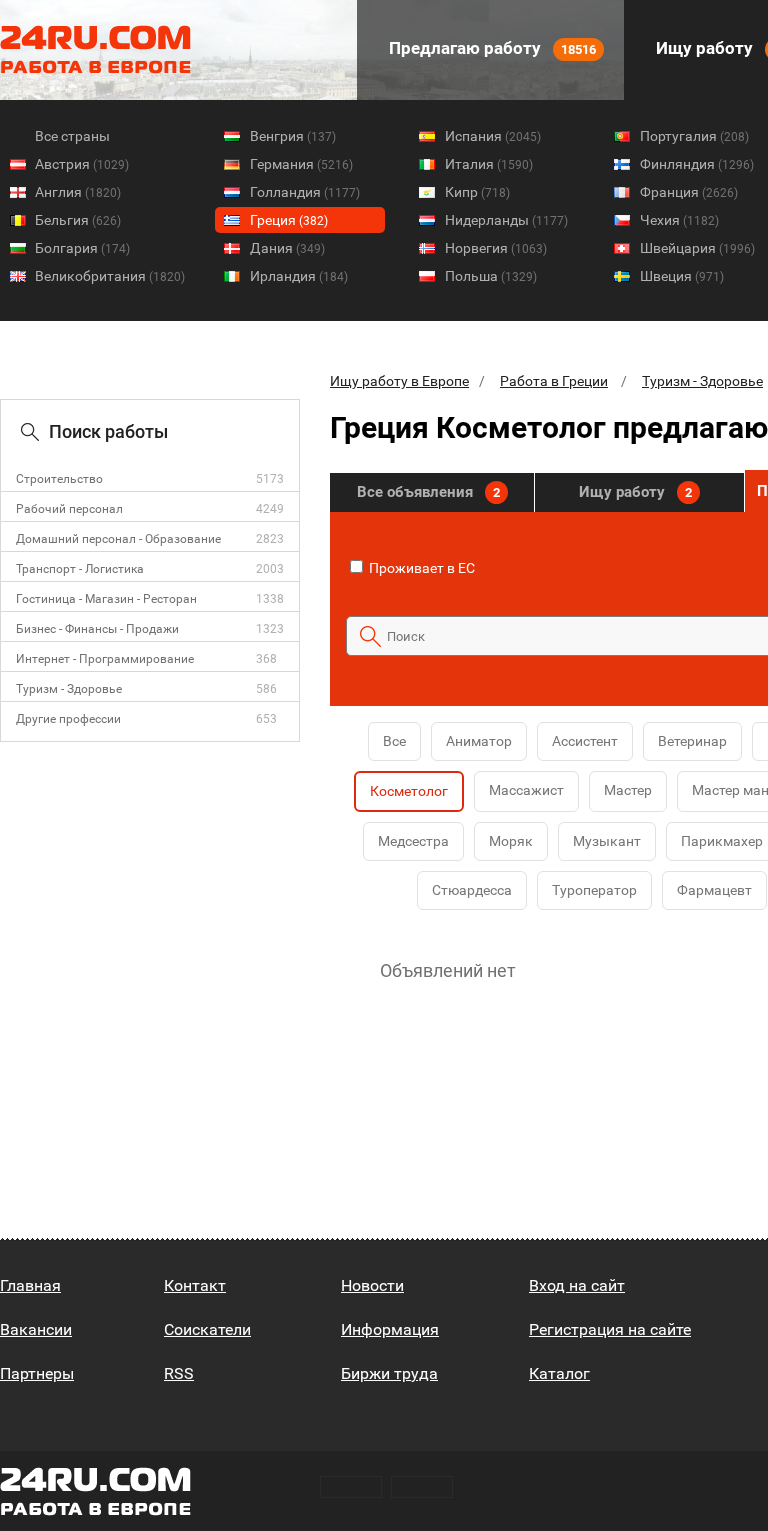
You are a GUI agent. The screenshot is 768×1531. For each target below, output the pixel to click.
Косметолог (409, 791)
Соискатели (207, 1329)
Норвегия (496, 248)
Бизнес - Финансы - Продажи (97, 629)
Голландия (305, 192)
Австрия (82, 164)
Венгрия (293, 136)
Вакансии (36, 1329)
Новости (372, 1285)
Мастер (628, 790)
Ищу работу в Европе (399, 381)
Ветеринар (692, 741)
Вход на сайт (577, 1285)
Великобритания (110, 276)
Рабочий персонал (69, 509)
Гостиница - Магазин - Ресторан (106, 599)
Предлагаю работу (490, 48)
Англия (78, 192)
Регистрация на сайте (610, 1329)
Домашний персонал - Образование (118, 539)
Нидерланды (506, 220)
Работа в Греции (554, 381)
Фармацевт (714, 890)
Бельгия (78, 220)
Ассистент (585, 741)
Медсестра (413, 841)
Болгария (82, 248)
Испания (493, 136)
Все (394, 741)
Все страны (72, 136)
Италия (489, 164)
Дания (287, 248)
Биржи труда (389, 1373)
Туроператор (594, 890)
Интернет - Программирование (105, 659)
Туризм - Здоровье (69, 689)
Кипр (477, 192)
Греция (289, 220)
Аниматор (479, 741)
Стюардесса (472, 890)
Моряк (511, 841)
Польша (491, 276)
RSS (179, 1373)
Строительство (59, 479)
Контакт (195, 1285)
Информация (390, 1329)
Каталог (559, 1373)
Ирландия (299, 276)
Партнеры (37, 1373)
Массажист (526, 790)
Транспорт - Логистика (80, 569)
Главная (30, 1285)
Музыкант (607, 841)
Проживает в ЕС (420, 568)
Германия (301, 164)
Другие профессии (68, 719)
